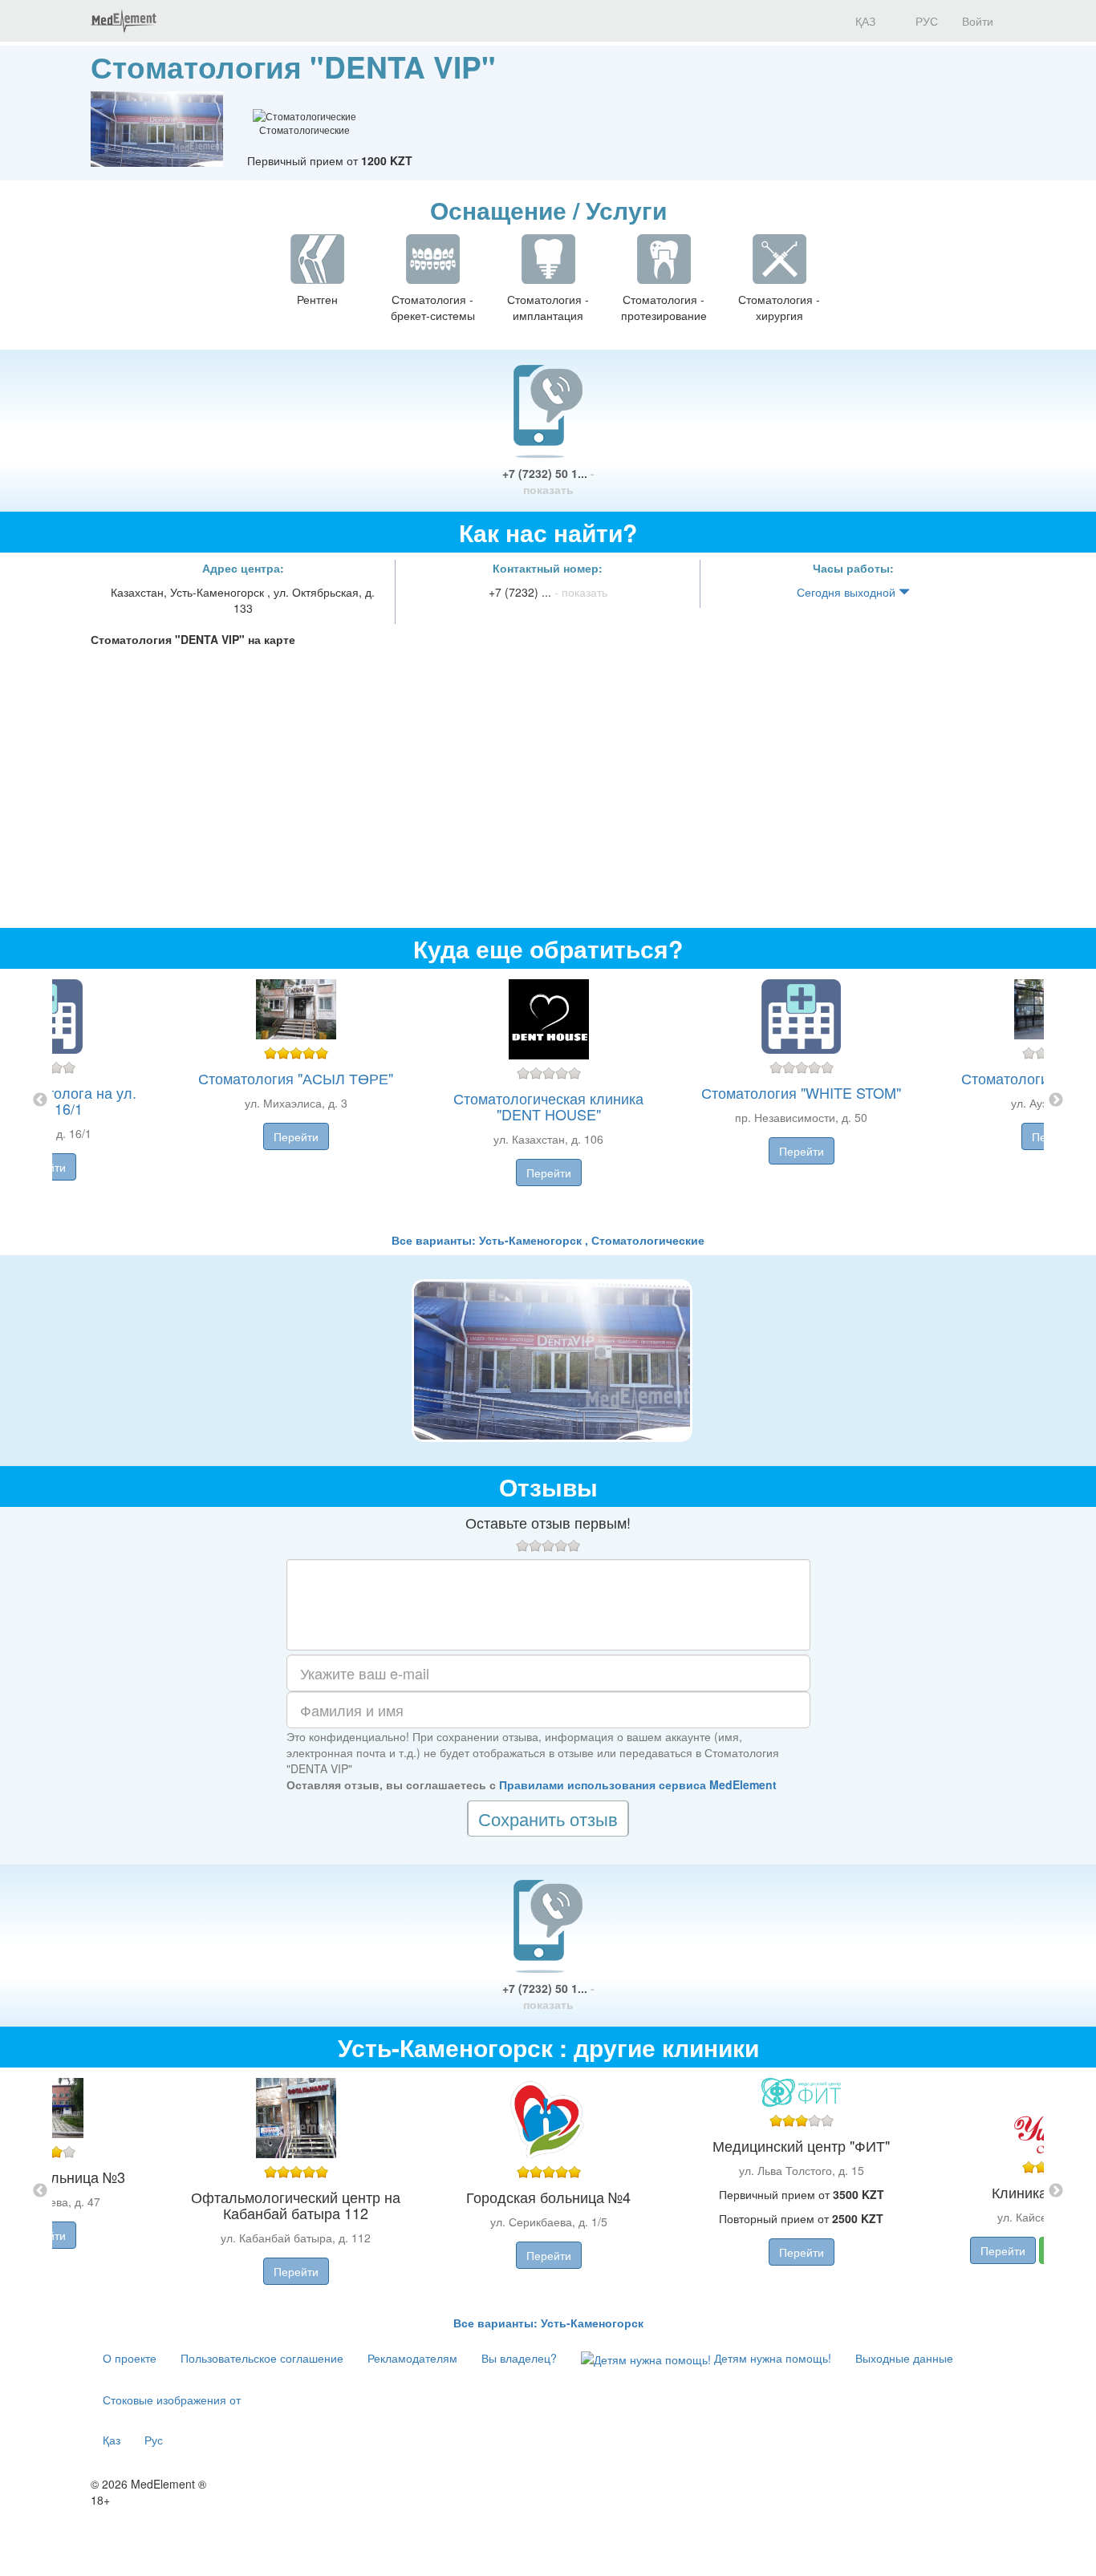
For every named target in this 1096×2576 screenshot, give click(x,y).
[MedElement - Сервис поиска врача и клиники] (124, 21)
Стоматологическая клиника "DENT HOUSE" (548, 1106)
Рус (154, 2440)
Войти (978, 21)
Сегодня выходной (848, 592)
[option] (548, 1100)
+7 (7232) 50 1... (548, 481)
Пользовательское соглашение (262, 2358)
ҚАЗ (864, 21)
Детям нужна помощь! (771, 2358)
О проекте (130, 2358)
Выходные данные (904, 2358)
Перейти (296, 1136)
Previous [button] (40, 1100)
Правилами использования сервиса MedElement (638, 1784)
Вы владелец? (519, 2358)
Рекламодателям (412, 2358)
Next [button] (1056, 1100)
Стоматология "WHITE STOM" (801, 1092)
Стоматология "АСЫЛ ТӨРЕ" (296, 1078)
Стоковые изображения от (172, 2400)
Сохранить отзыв (548, 1819)
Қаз (112, 2440)
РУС (925, 21)
